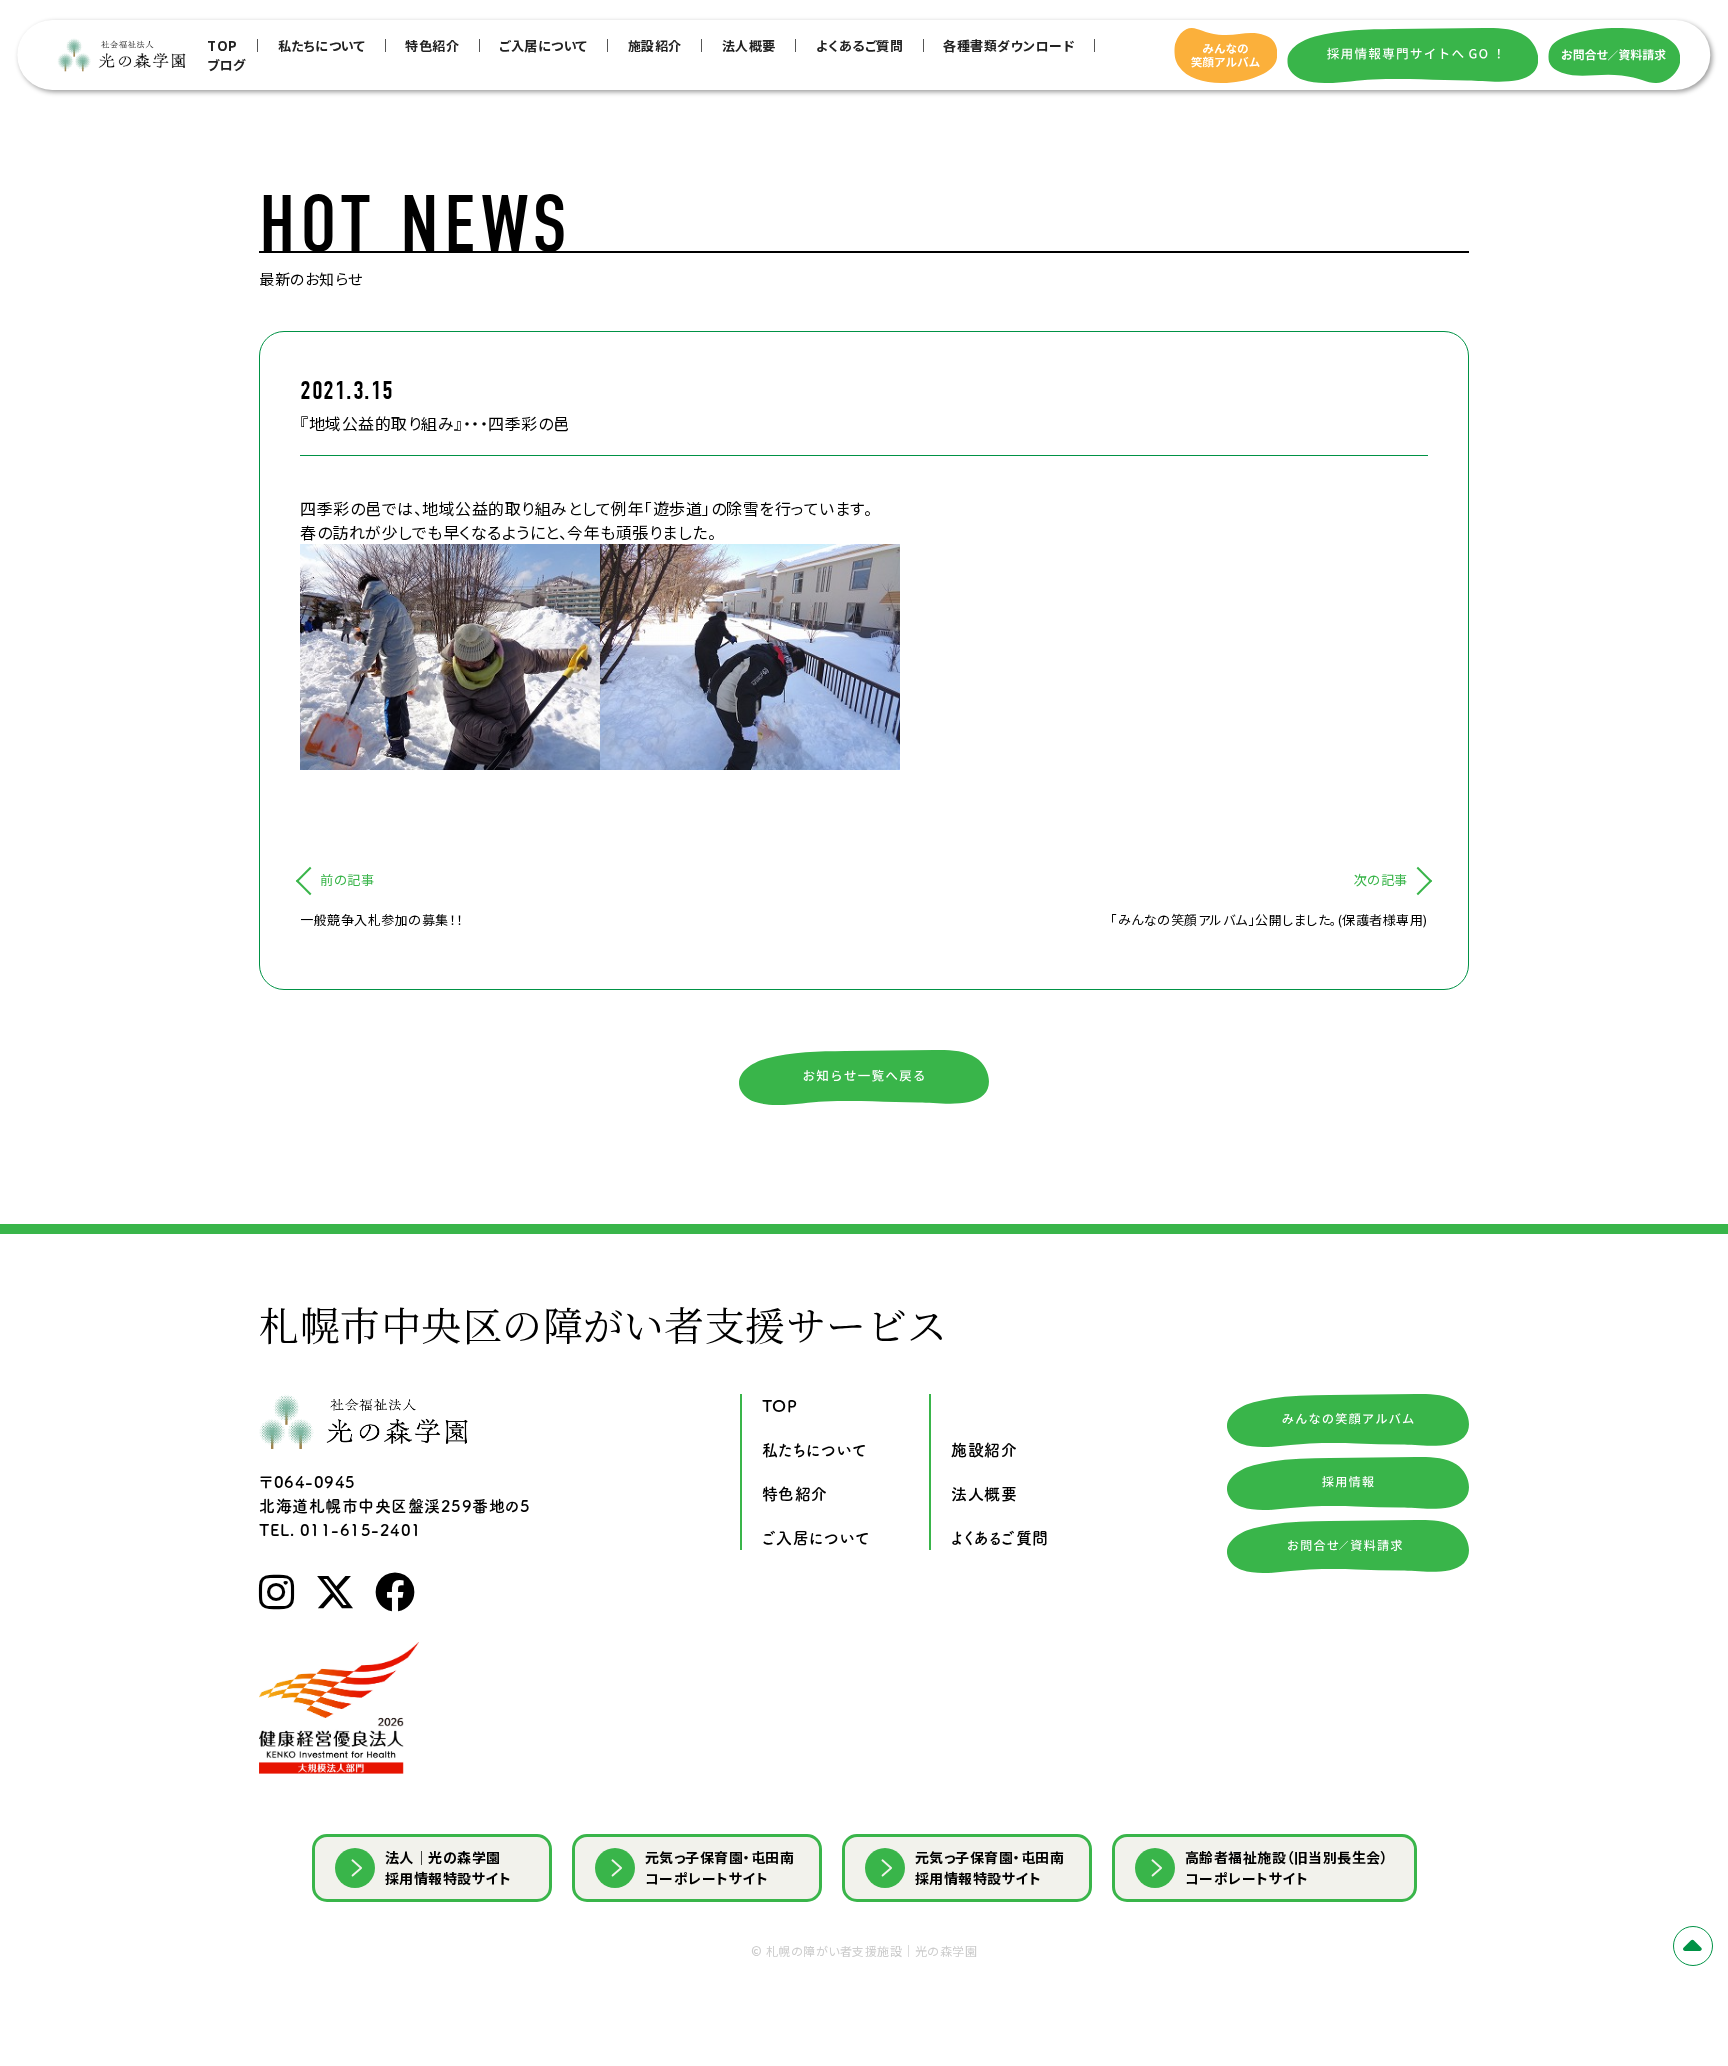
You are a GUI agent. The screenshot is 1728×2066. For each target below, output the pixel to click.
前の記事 (347, 879)
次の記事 (1381, 879)
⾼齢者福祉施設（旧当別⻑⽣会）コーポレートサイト (1287, 1867)
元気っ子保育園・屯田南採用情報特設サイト (990, 1867)
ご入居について (543, 45)
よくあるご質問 (860, 45)
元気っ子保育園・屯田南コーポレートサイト (720, 1867)
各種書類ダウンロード (1008, 45)
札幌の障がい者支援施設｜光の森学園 (872, 1950)
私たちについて (322, 45)
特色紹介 (432, 45)
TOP (222, 45)
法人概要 (749, 45)
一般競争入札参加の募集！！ (382, 919)
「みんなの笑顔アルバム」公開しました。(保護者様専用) (1269, 919)
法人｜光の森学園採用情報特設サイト (448, 1867)
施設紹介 (655, 45)
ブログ (226, 64)
